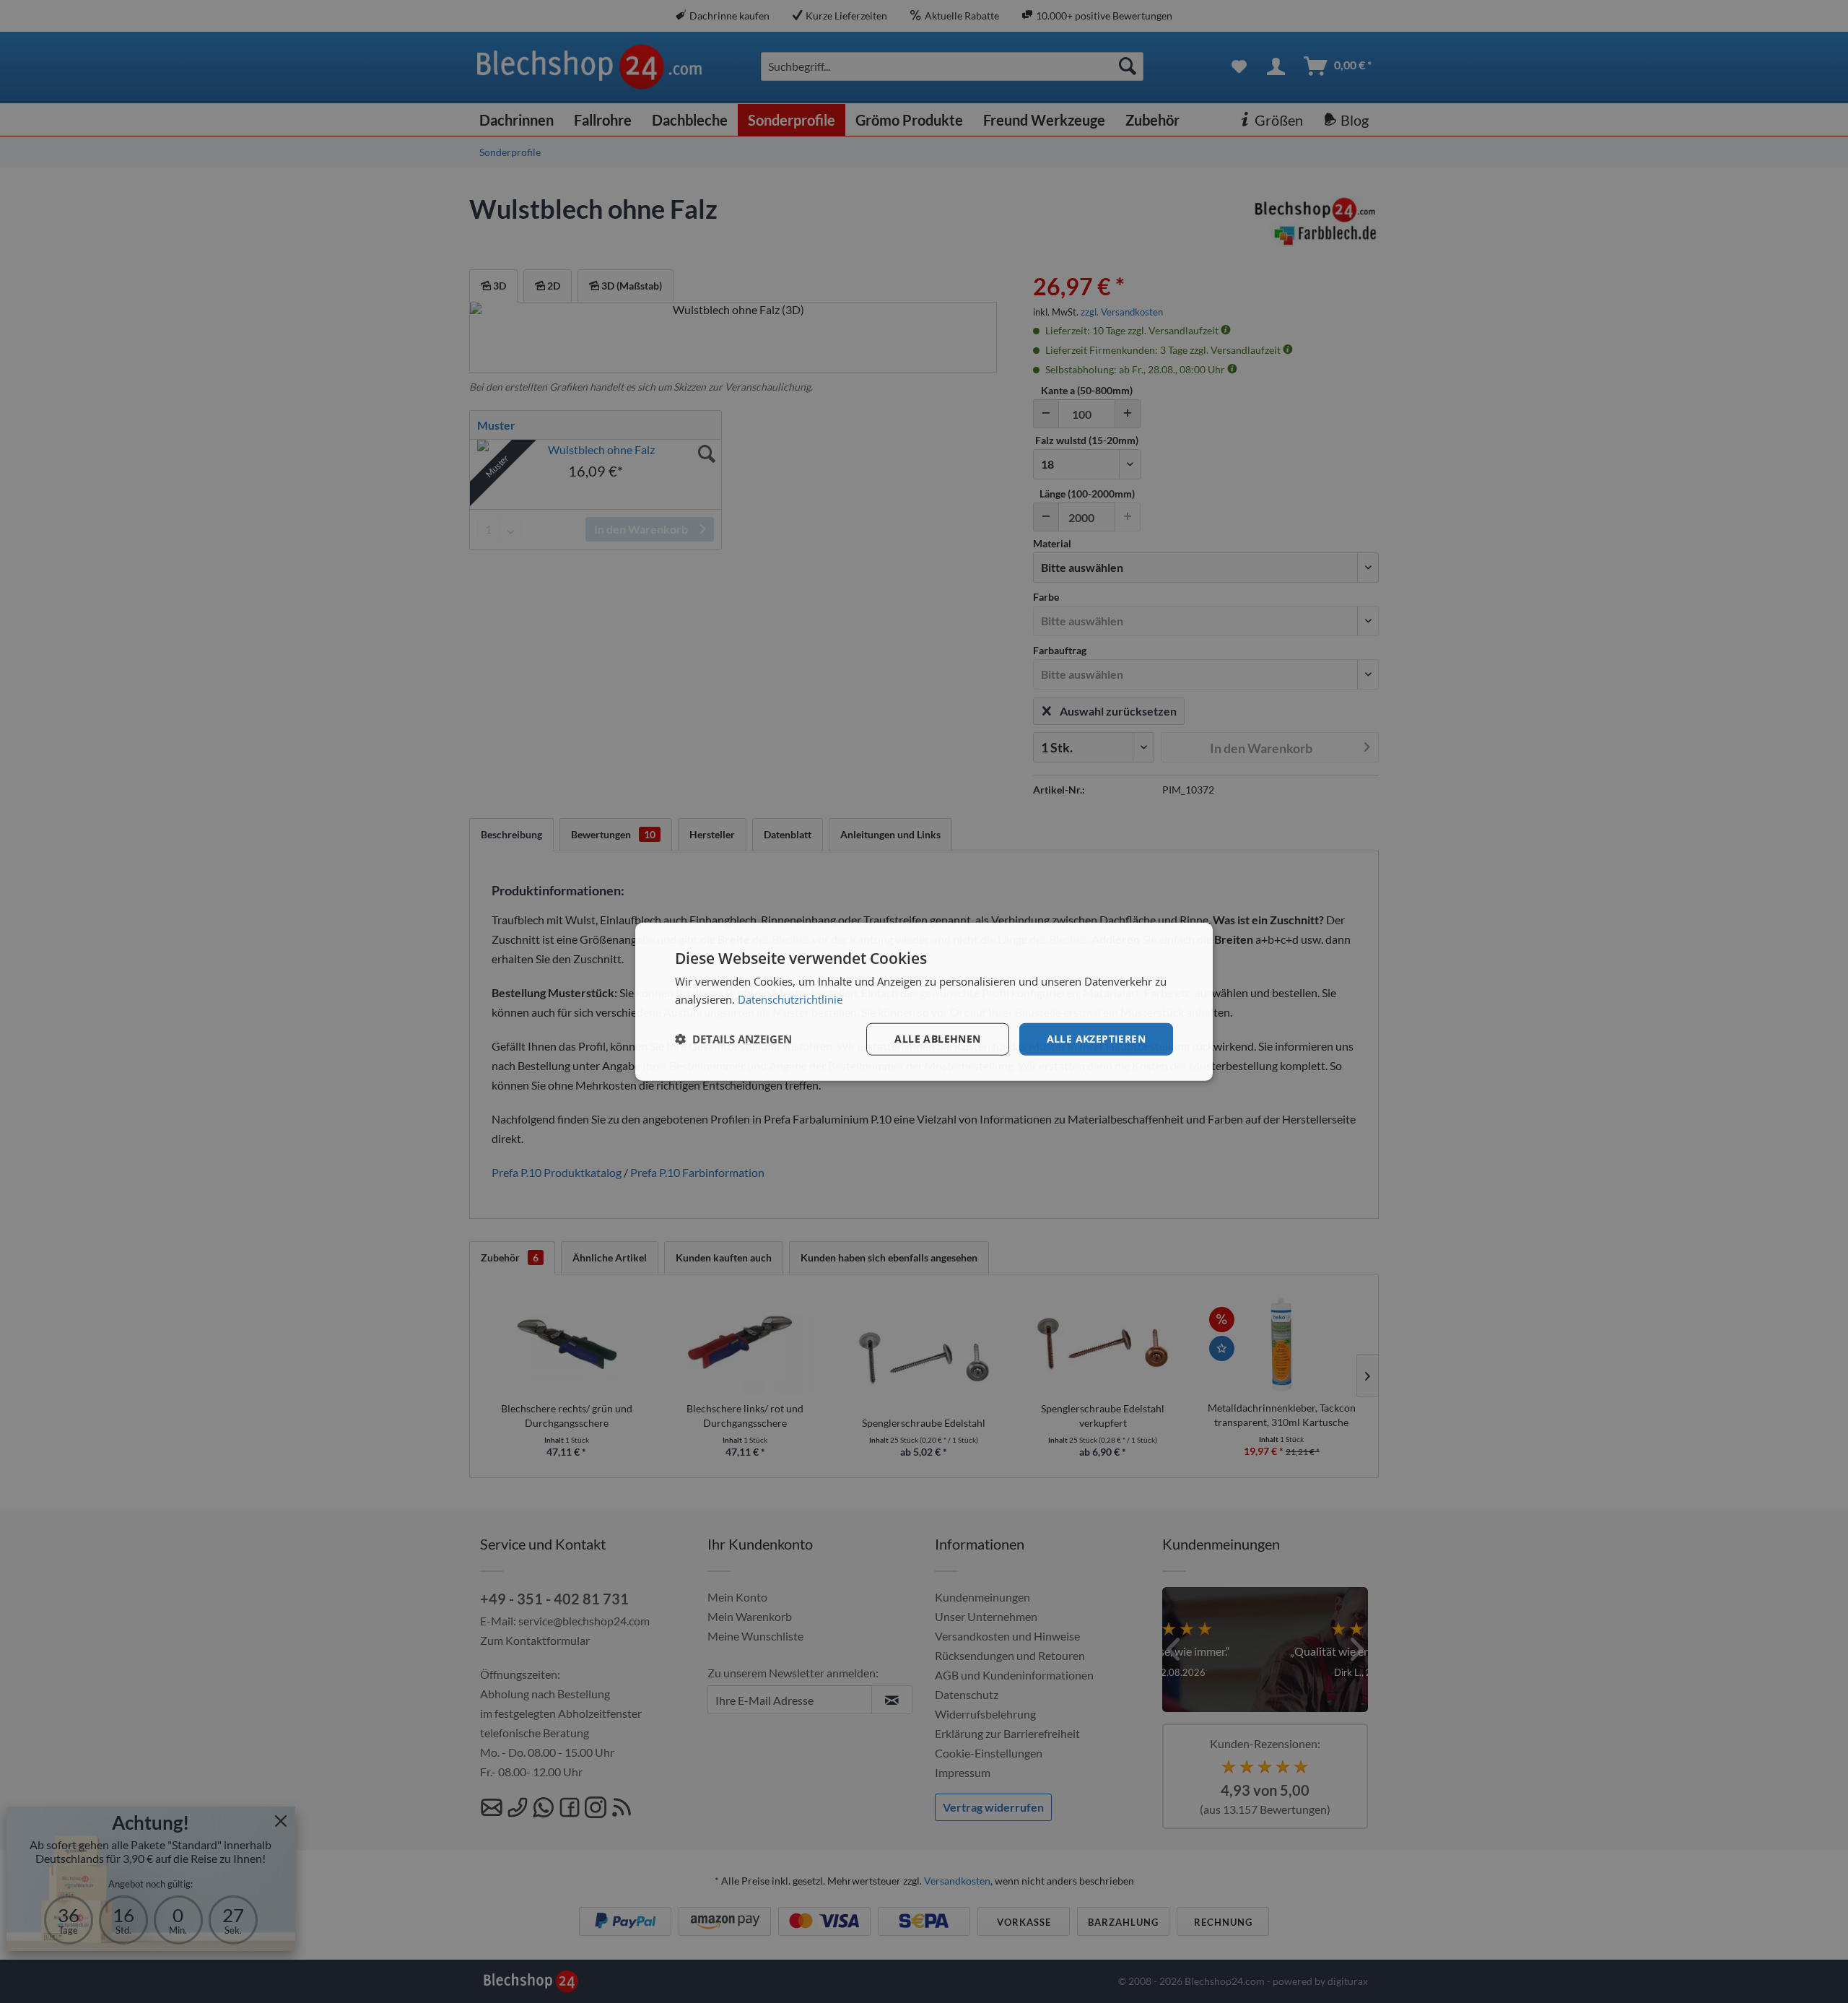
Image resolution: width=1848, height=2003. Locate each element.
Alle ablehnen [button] (937, 1039)
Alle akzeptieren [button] (1096, 1039)
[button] (733, 1039)
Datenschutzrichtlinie (790, 999)
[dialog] (924, 1002)
